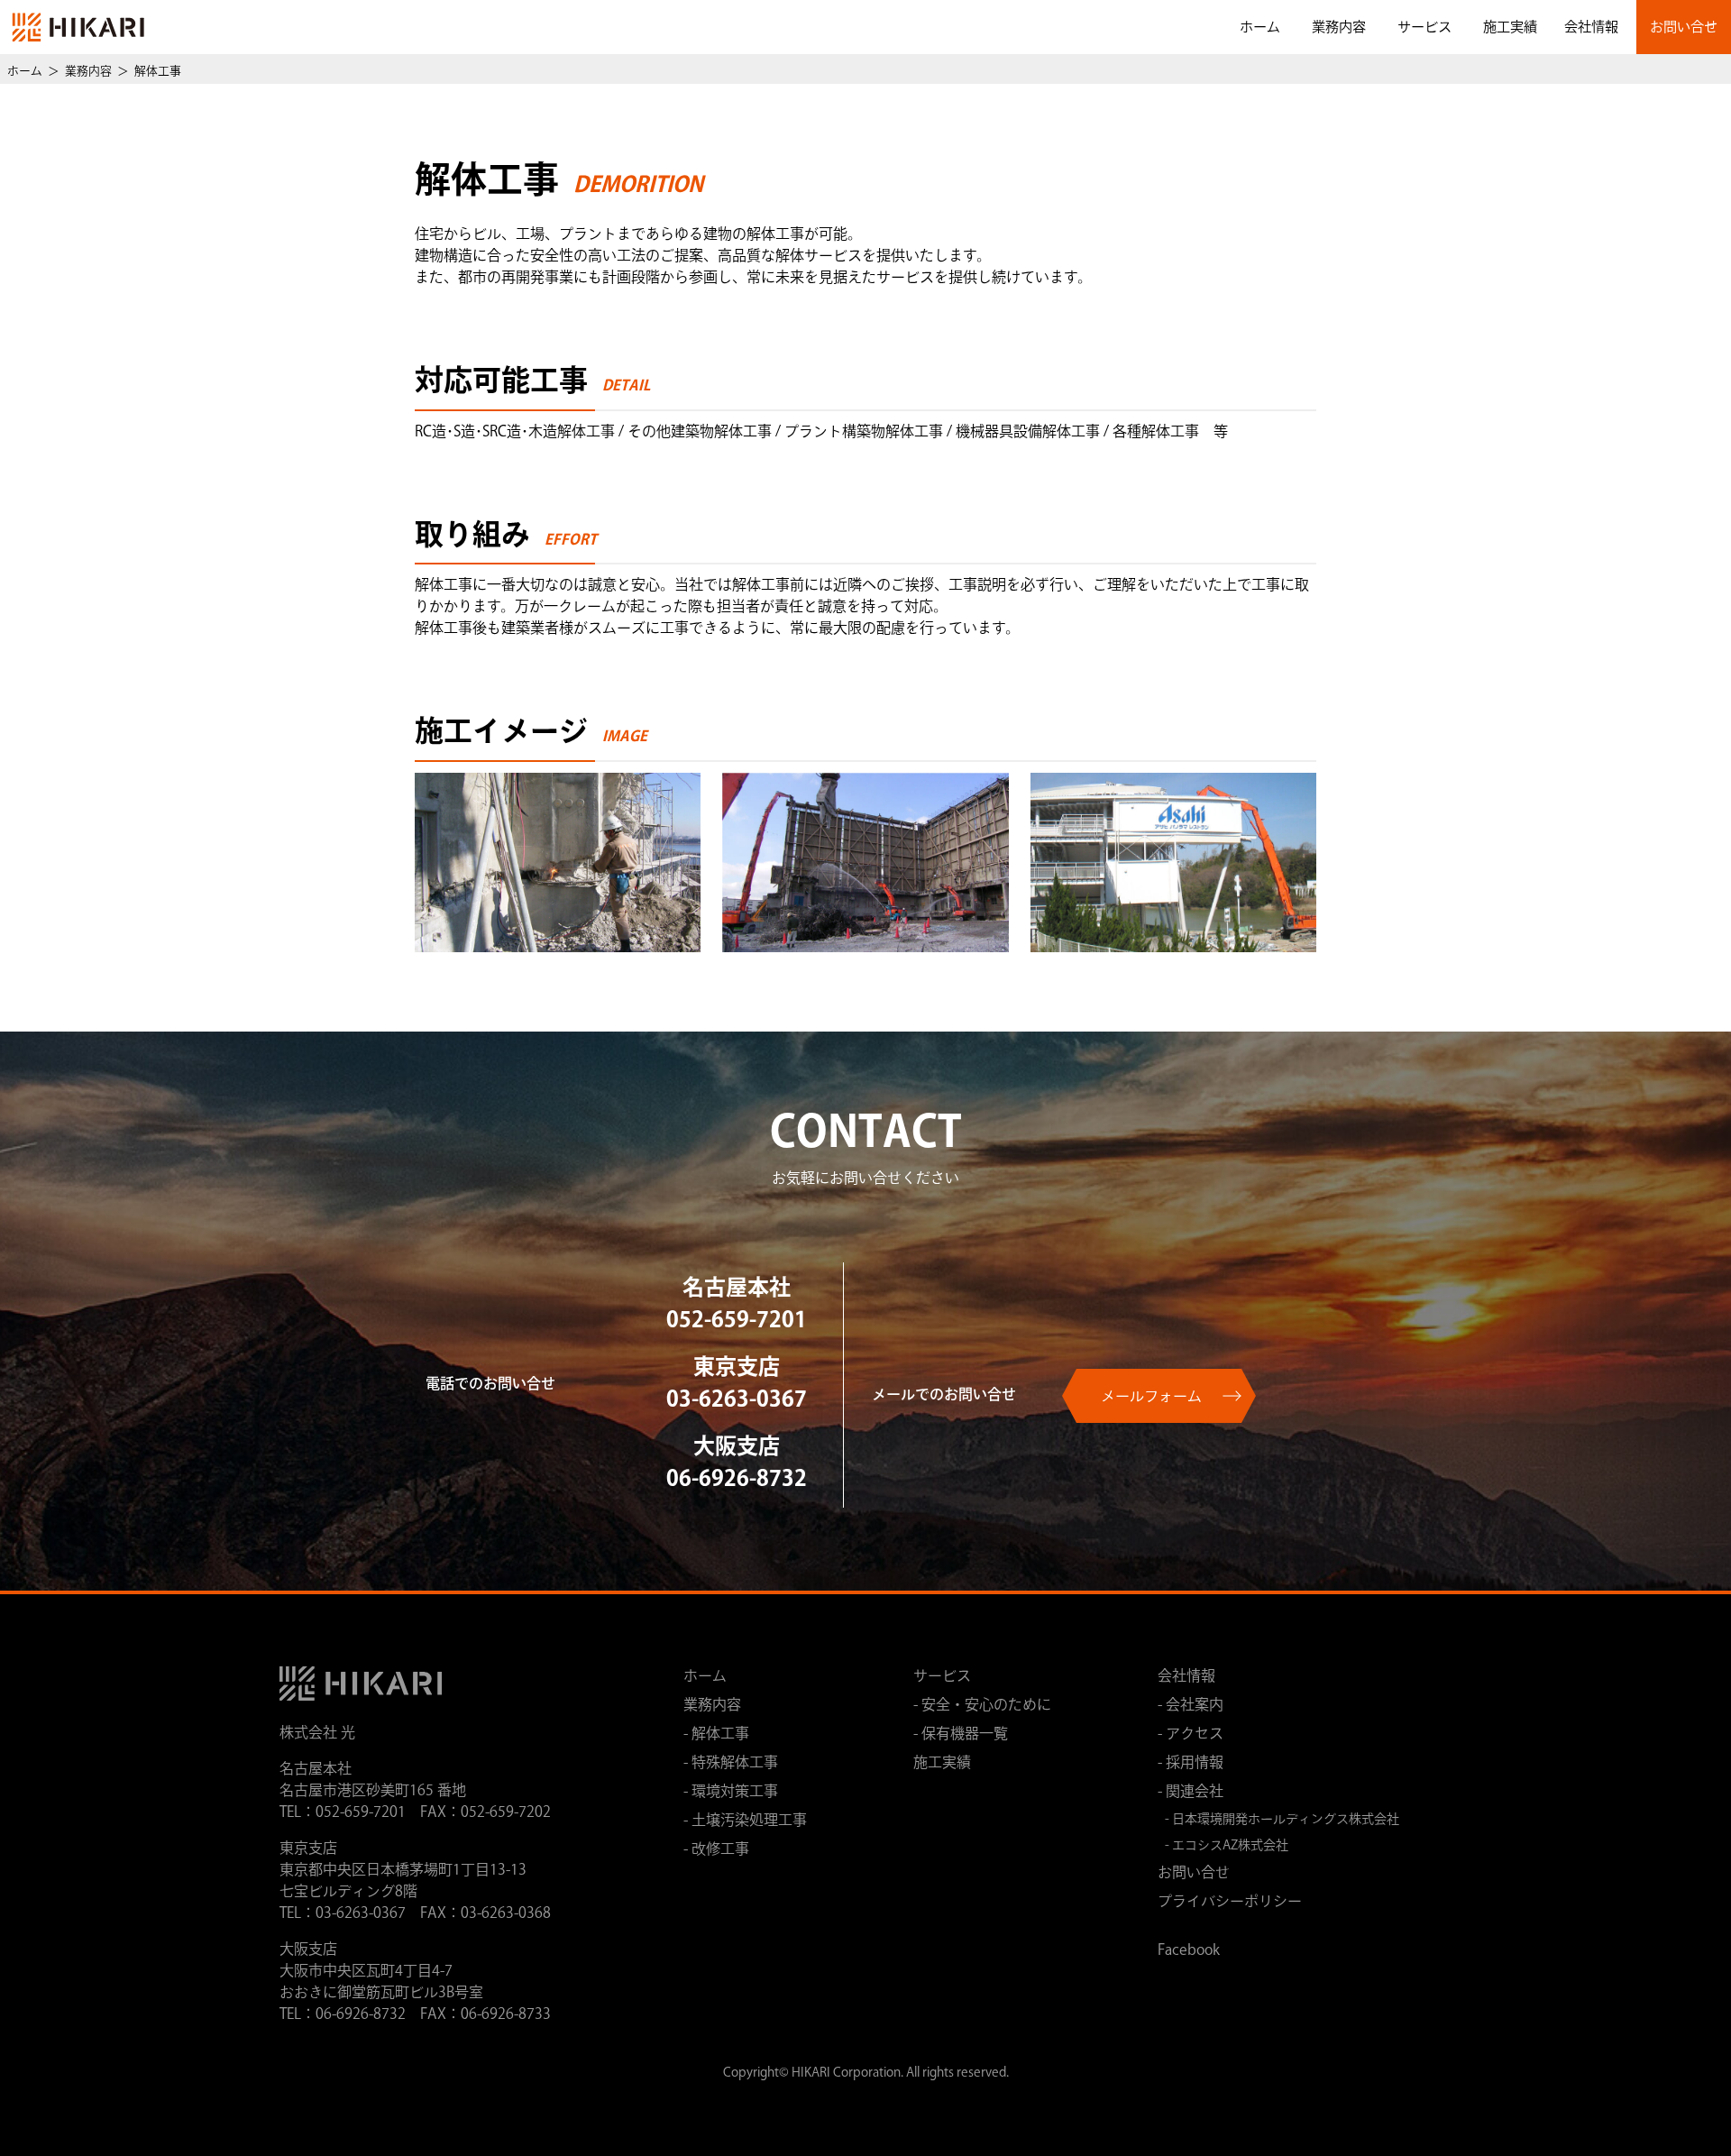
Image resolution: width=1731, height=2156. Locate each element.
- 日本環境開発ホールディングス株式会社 (1282, 1820)
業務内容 (1339, 28)
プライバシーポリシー (1230, 1903)
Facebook (1189, 1951)
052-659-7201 (737, 1322)
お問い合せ (1684, 28)
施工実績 (1510, 28)
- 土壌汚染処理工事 (745, 1821)
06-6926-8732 (737, 1481)
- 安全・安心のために (982, 1706)
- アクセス (1191, 1735)
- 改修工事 (716, 1850)
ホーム (1260, 28)
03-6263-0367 (737, 1401)
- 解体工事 (716, 1735)
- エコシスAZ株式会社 (1227, 1846)
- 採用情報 (1191, 1764)
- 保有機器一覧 (961, 1735)
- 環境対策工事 (731, 1793)
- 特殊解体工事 (731, 1764)
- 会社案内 (1191, 1706)
